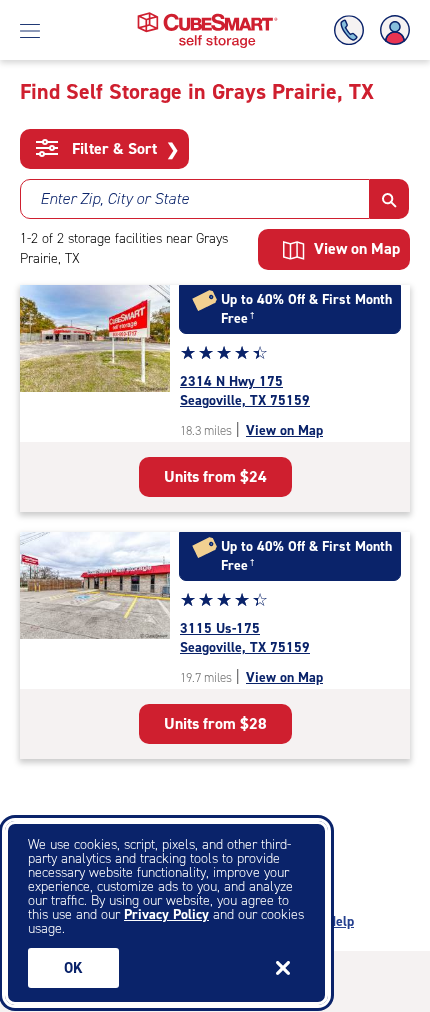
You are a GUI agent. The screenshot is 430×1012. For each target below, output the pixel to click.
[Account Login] (391, 30)
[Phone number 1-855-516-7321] (353, 30)
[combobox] (195, 199)
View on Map (284, 430)
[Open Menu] (30, 30)
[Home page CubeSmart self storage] (207, 17)
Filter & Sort (123, 149)
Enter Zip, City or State (114, 198)
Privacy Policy (166, 914)
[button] (389, 199)
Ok (73, 968)
